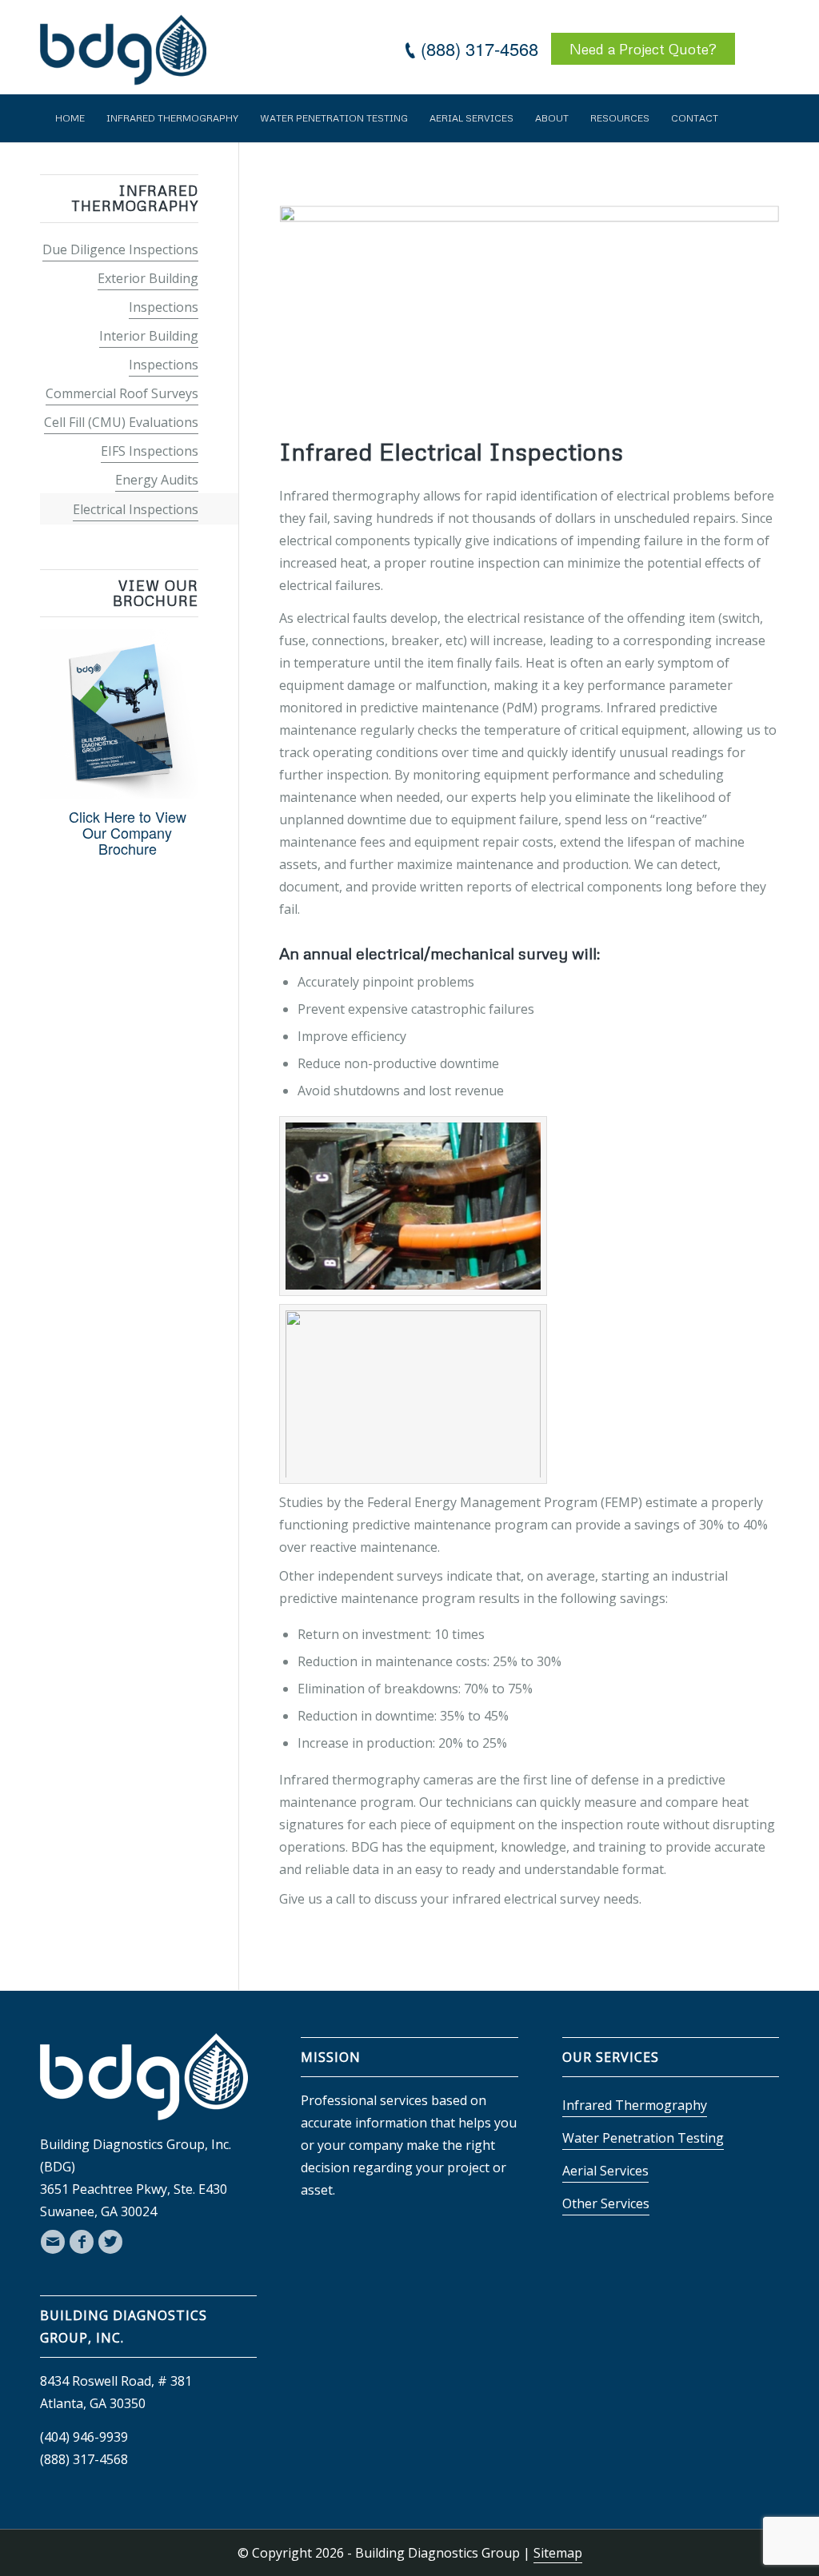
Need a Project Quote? (643, 49)
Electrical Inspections (136, 509)
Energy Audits (157, 480)
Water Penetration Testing (643, 2138)
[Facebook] (82, 2242)
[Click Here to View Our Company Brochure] (119, 792)
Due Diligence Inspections (120, 249)
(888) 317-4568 (479, 48)
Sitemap (558, 2553)
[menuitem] (70, 118)
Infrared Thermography (635, 2105)
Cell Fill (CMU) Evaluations (121, 422)
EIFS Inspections (150, 451)
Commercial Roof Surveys (122, 393)
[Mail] (53, 2242)
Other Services (606, 2203)
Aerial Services (605, 2171)
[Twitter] (110, 2242)
